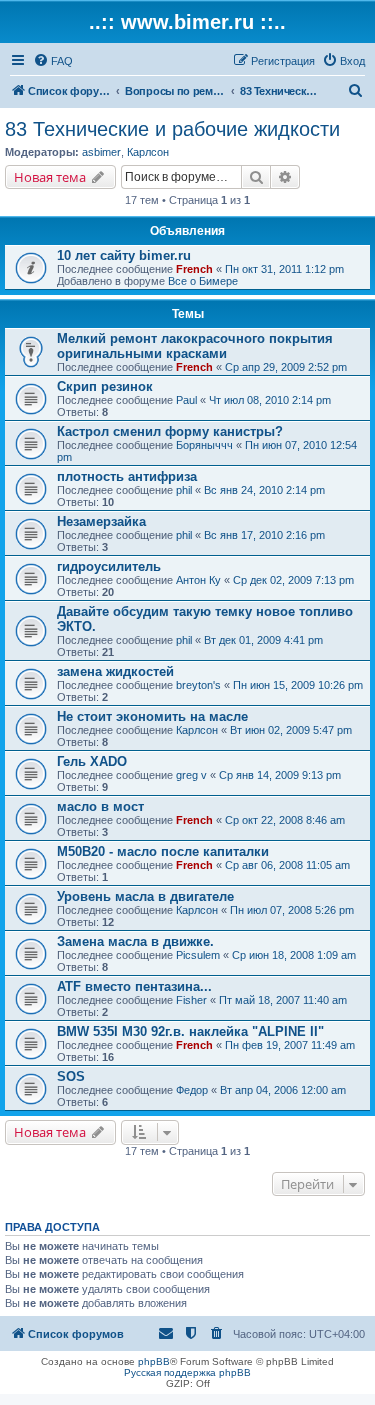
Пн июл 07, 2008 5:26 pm (292, 910)
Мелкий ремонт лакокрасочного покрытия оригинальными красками (195, 346)
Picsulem (198, 955)
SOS (71, 1076)
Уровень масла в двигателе (145, 896)
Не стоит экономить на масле (152, 716)
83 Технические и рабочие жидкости (172, 129)
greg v (191, 775)
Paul (186, 400)
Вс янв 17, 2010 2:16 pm (264, 535)
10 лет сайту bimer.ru (124, 255)
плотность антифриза (127, 476)
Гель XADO (92, 761)
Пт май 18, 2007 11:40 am (283, 1000)
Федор (192, 1090)
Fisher (191, 1000)
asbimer (101, 152)
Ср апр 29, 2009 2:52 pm (286, 367)
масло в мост (100, 806)
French (194, 269)
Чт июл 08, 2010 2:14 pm (270, 400)
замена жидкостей (115, 671)
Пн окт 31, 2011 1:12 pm (284, 269)
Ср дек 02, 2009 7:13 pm (293, 580)
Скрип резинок (105, 386)
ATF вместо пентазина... (134, 986)
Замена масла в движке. (135, 941)
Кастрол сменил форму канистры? (170, 431)
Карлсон (148, 152)
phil (184, 490)
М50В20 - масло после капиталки (163, 851)
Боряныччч (204, 445)
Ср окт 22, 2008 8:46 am (285, 820)
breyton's (198, 685)
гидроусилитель (109, 566)
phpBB (154, 1361)
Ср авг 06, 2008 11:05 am (287, 865)
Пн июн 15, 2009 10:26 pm (298, 685)
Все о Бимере (203, 281)
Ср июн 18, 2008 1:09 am (294, 955)
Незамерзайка (101, 521)
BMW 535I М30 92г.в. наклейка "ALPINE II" (190, 1031)
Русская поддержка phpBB (187, 1372)
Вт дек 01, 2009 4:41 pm (263, 640)
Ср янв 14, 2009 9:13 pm (280, 775)
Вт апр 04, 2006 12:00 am (283, 1090)
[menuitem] (53, 61)
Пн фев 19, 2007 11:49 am (290, 1045)
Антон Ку (198, 580)
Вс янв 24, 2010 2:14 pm (264, 490)
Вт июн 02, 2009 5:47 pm (291, 730)
